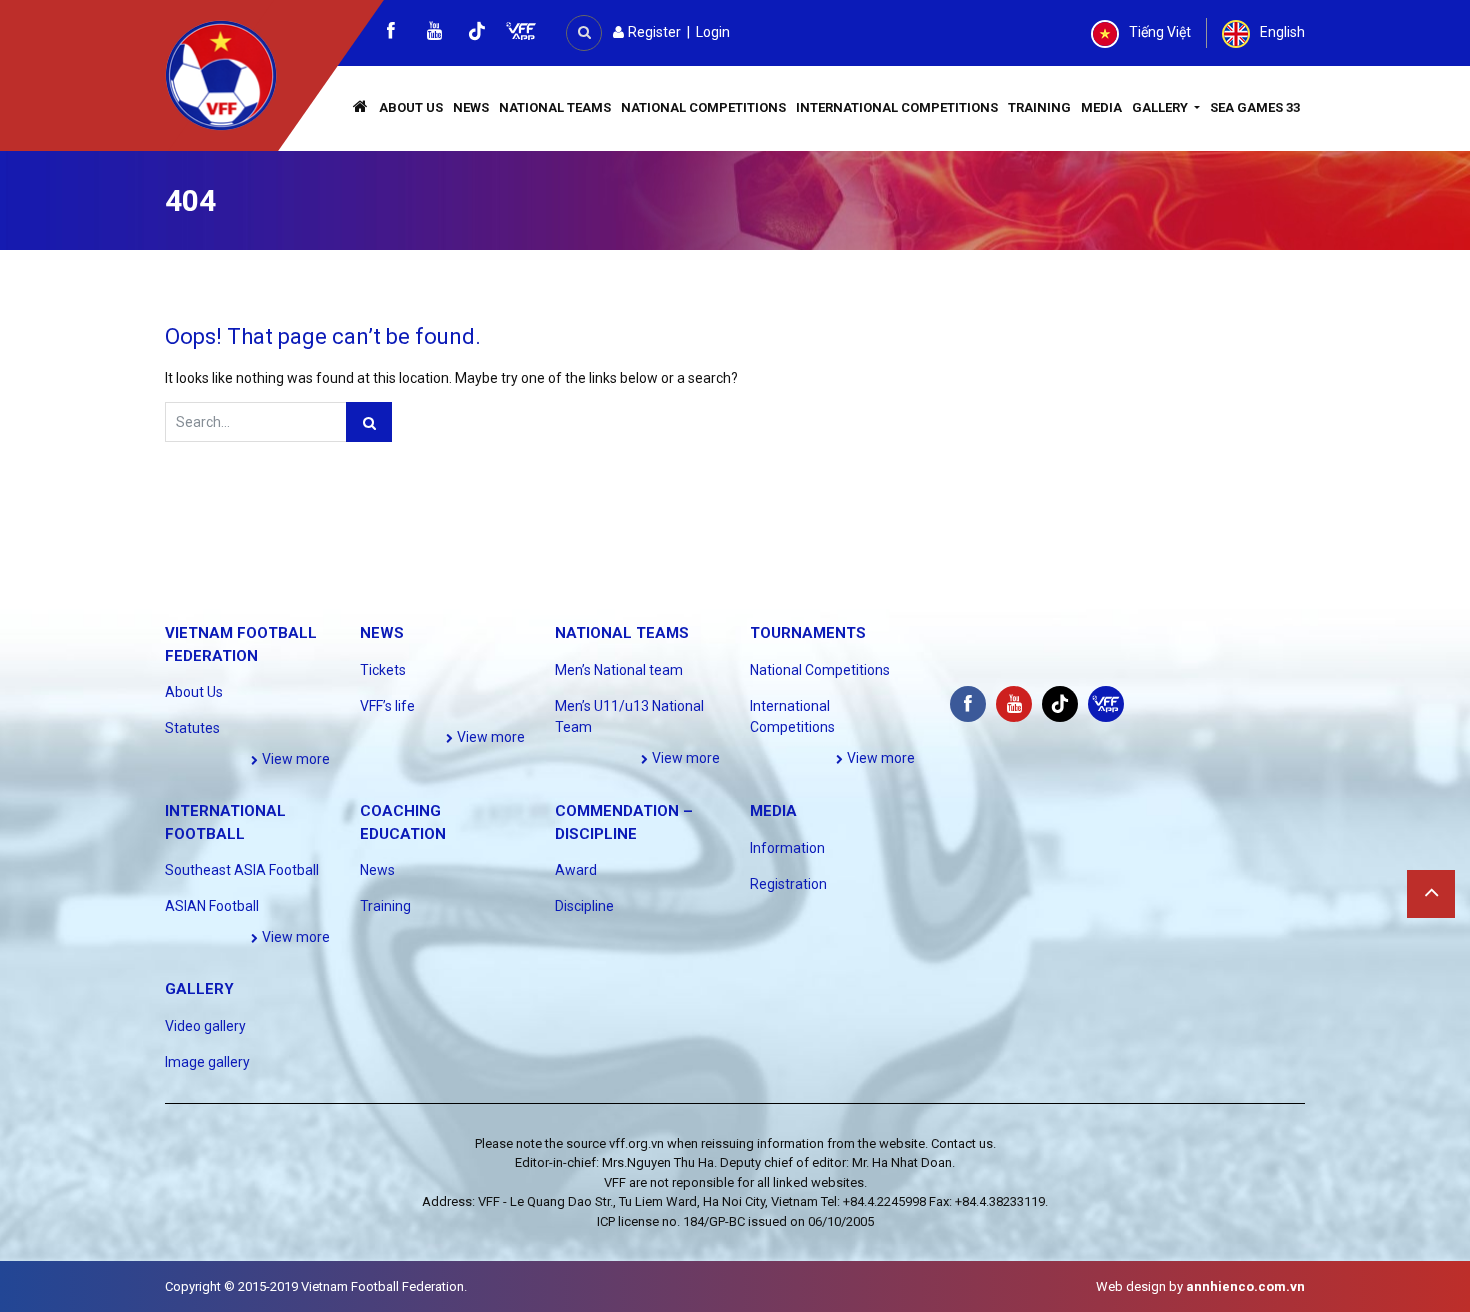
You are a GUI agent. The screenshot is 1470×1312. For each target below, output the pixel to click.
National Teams (555, 107)
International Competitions (897, 107)
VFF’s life (387, 706)
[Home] (361, 108)
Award (576, 870)
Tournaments (808, 633)
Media (1101, 107)
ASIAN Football (212, 906)
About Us (411, 107)
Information (787, 848)
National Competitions (703, 107)
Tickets (383, 670)
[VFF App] (521, 33)
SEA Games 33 (1255, 107)
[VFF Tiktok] (477, 34)
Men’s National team (619, 670)
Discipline (584, 906)
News (471, 107)
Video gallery (205, 1026)
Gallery (1161, 107)
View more (294, 759)
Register (653, 32)
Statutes (192, 728)
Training (1039, 107)
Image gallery (207, 1062)
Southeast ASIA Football (242, 870)
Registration (788, 884)
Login (713, 32)
